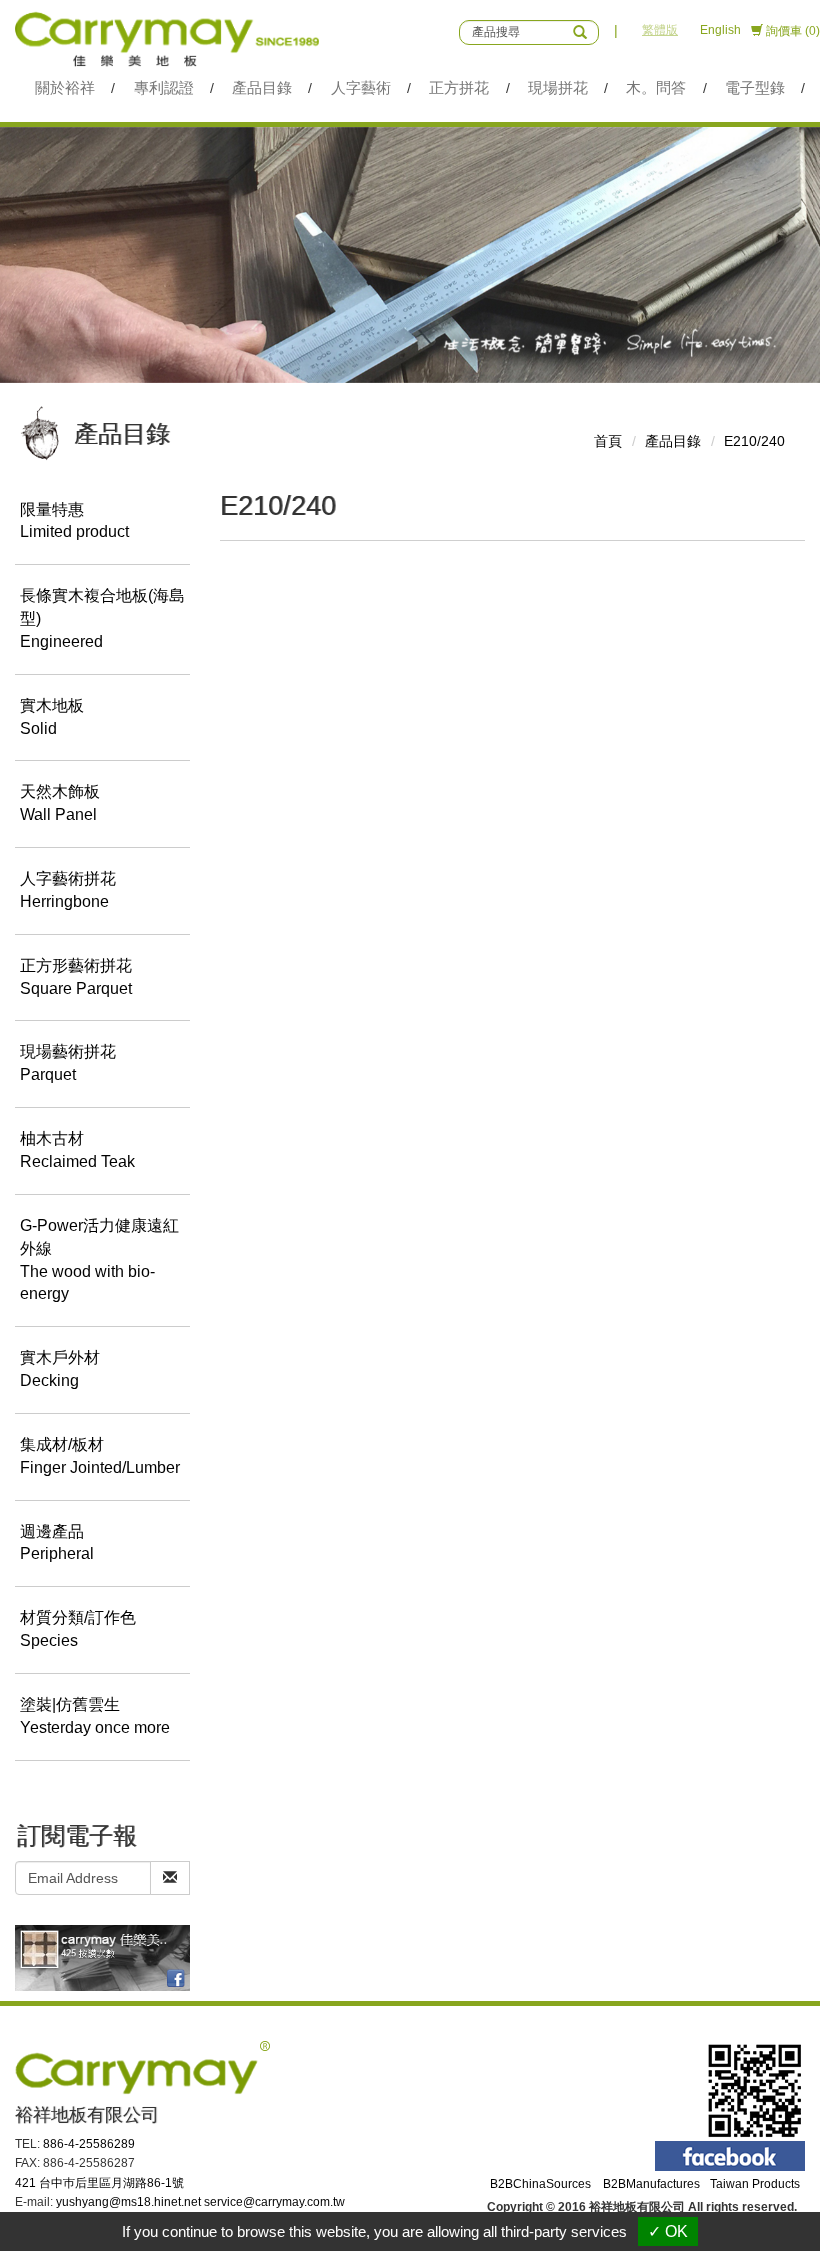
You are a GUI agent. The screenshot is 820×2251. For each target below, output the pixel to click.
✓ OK (668, 2231)
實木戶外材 (60, 1369)
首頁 (608, 441)
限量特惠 (74, 521)
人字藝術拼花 (68, 890)
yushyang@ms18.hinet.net (128, 2202)
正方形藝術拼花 (76, 977)
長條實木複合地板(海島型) (102, 618)
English (720, 30)
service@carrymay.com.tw (274, 2202)
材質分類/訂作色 (78, 1629)
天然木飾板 (60, 803)
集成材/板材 (100, 1456)
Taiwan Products (755, 2184)
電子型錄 (755, 87)
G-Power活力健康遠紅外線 (99, 1260)
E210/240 (754, 441)
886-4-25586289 (89, 2144)
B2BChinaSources (540, 2184)
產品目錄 (673, 441)
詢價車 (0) (791, 31)
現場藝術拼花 (68, 1063)
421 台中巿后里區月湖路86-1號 (99, 2183)
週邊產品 (57, 1543)
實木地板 (52, 717)
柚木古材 (77, 1150)
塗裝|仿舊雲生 (95, 1716)
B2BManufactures (651, 2184)
